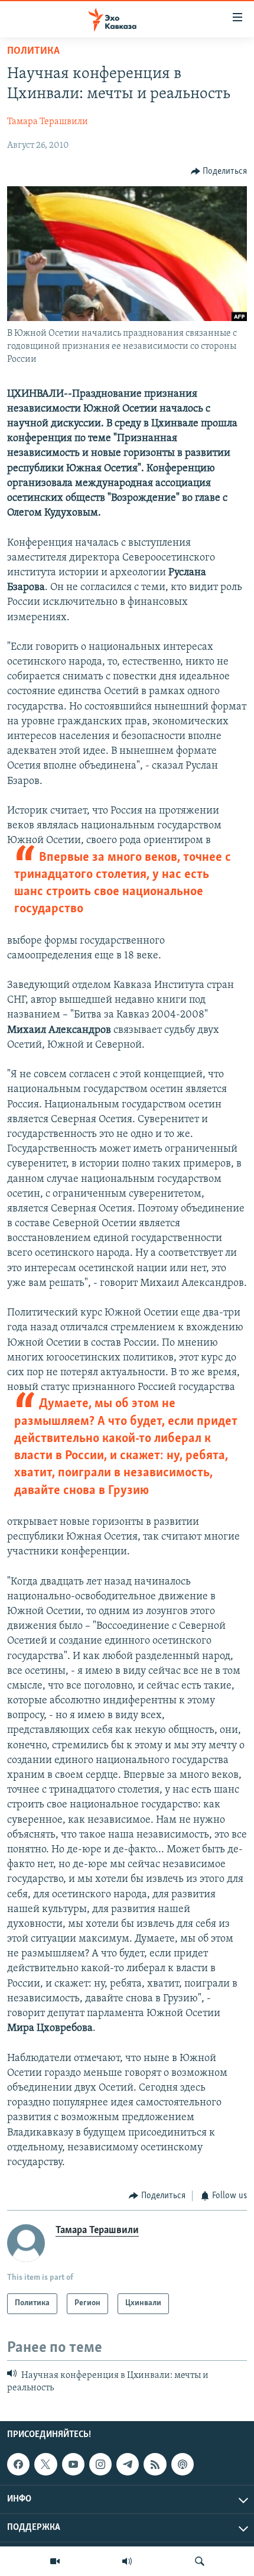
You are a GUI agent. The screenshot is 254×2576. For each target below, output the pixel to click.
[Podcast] (183, 2464)
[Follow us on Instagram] (100, 2464)
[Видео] (55, 2561)
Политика (33, 51)
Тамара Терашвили (48, 122)
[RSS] (155, 2464)
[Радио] (127, 2561)
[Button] (219, 171)
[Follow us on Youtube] (73, 2464)
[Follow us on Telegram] (128, 2464)
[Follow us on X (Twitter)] (45, 2464)
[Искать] (200, 2561)
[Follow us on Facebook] (18, 2464)
